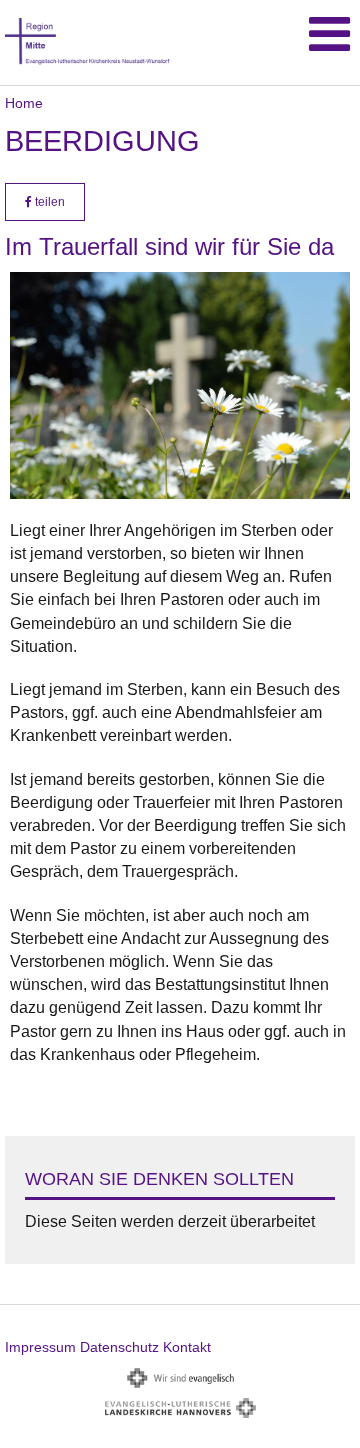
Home (24, 103)
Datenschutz (119, 1347)
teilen (48, 202)
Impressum (40, 1347)
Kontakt (187, 1347)
